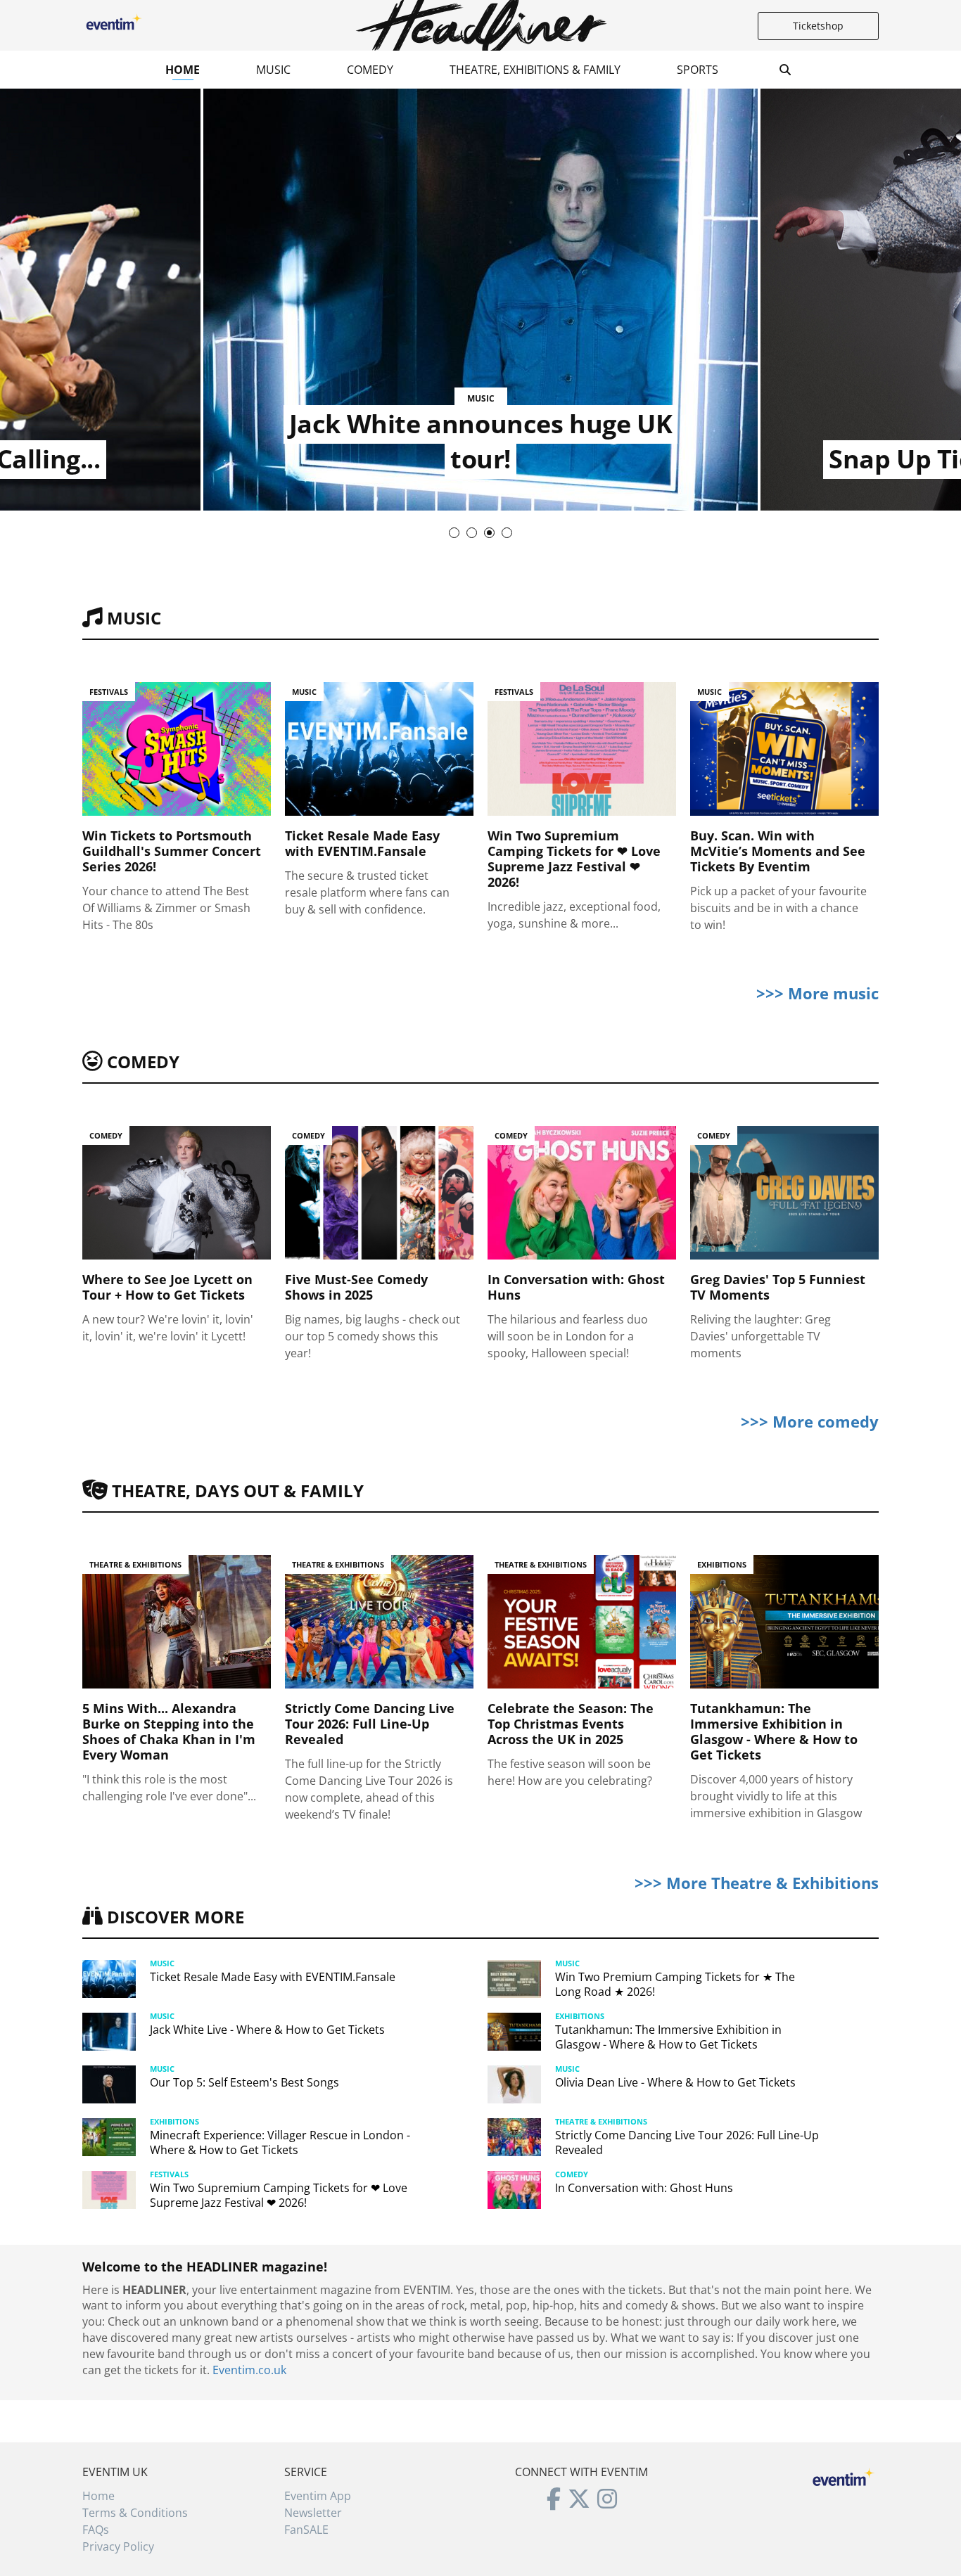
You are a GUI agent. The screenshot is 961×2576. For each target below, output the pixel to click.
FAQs (96, 2530)
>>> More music (817, 993)
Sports (698, 70)
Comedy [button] (370, 70)
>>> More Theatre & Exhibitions (757, 1883)
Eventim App (318, 2496)
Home (183, 70)
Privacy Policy (118, 2546)
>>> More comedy (810, 1421)
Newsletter (313, 2513)
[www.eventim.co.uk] (844, 2475)
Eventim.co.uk (249, 2370)
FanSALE (306, 2530)
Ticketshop (818, 26)
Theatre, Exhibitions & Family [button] (535, 70)
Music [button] (273, 70)
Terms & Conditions (135, 2513)
